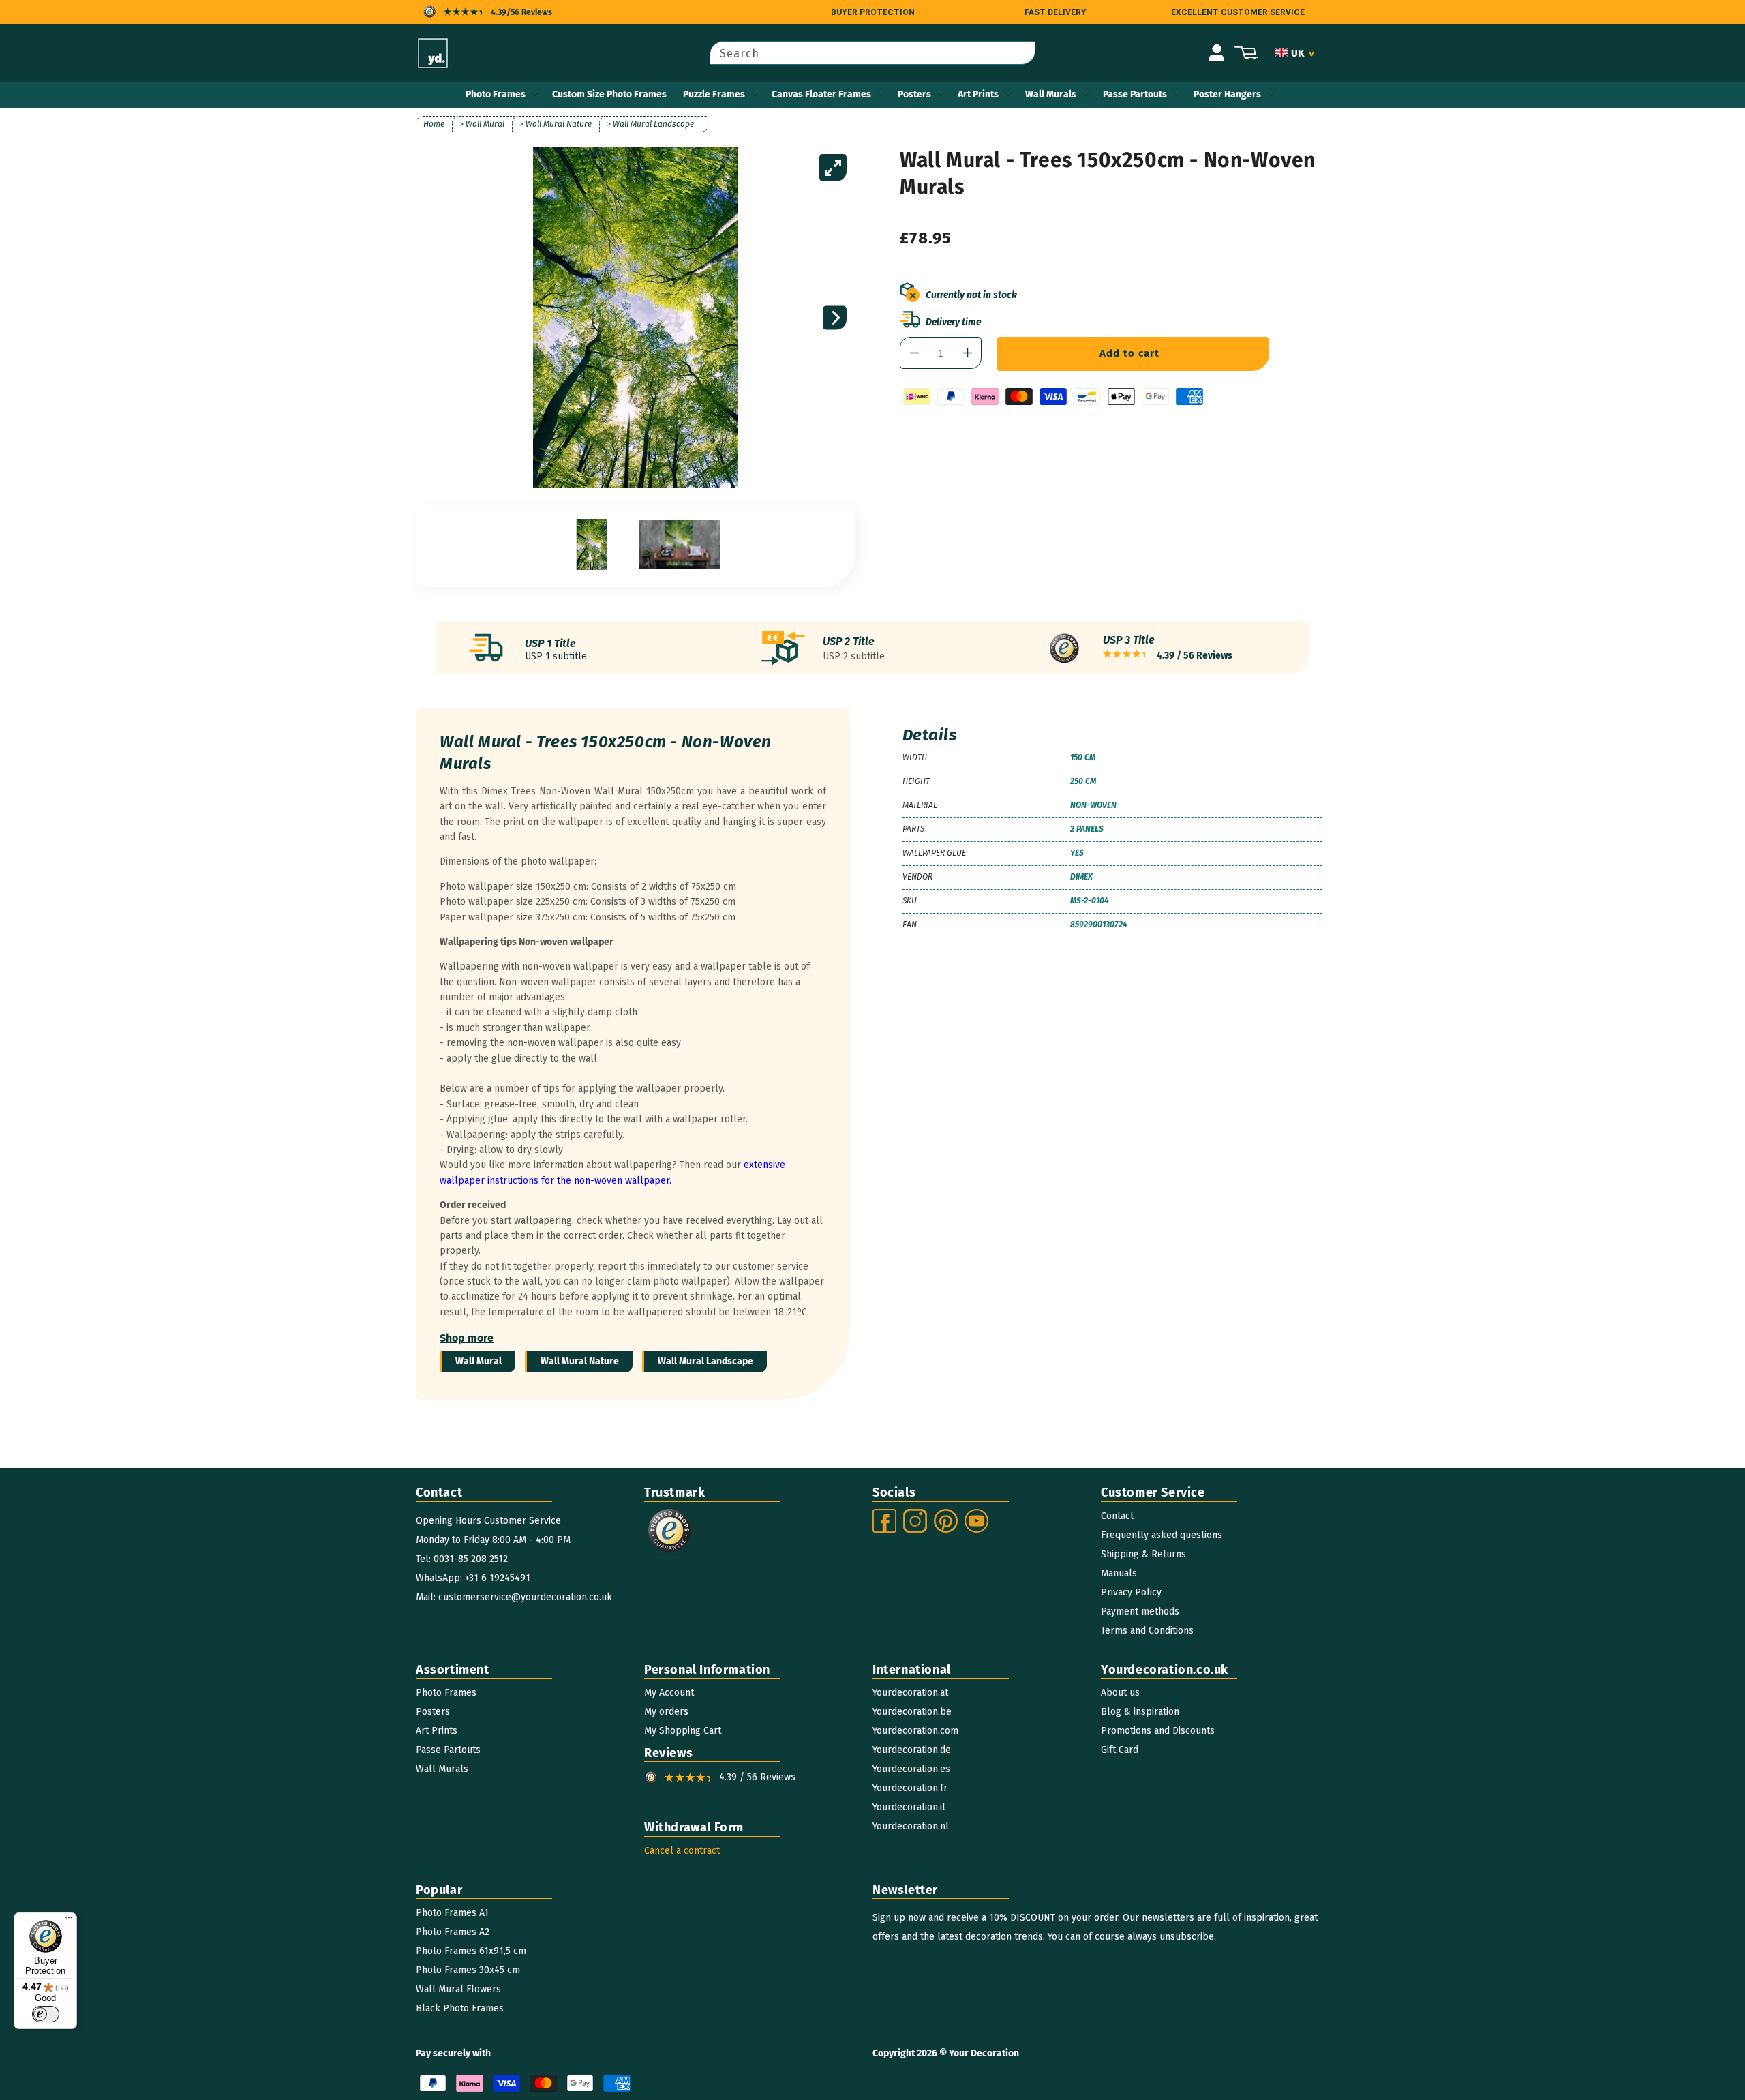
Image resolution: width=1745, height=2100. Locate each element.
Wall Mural (479, 1361)
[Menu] (69, 1921)
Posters (914, 94)
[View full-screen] (833, 168)
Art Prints (978, 94)
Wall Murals (1051, 94)
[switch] (46, 2014)
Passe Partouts (1135, 94)
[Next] (835, 318)
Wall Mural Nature (580, 1361)
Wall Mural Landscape (705, 1361)
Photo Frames (496, 94)
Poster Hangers (1227, 94)
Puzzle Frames (714, 94)
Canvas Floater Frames (821, 94)
